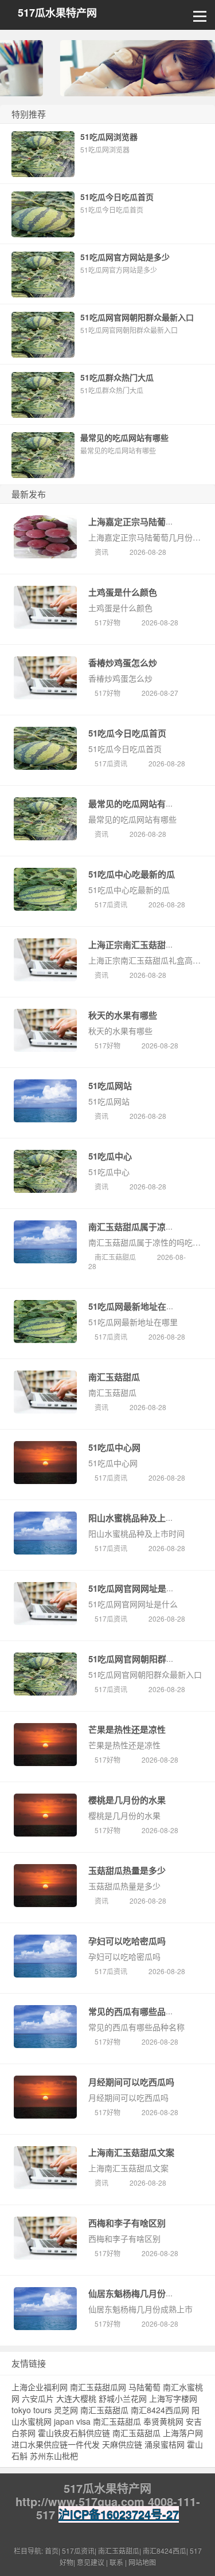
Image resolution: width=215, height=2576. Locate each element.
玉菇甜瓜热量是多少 (127, 1870)
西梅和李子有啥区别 (127, 2223)
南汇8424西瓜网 (160, 2410)
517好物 (107, 622)
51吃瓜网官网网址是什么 (136, 1588)
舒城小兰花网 (123, 2398)
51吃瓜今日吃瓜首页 (127, 733)
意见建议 (91, 2562)
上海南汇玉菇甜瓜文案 (131, 2152)
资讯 (101, 552)
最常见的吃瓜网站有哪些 (136, 804)
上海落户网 (183, 2433)
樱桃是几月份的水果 (127, 1800)
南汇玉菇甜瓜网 (98, 2387)
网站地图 (142, 2562)
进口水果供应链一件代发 (56, 2444)
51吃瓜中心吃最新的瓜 (132, 874)
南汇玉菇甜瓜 (115, 1257)
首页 (52, 2550)
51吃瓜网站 (110, 1086)
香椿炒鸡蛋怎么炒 (123, 663)
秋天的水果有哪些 (123, 1015)
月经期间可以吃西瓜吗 (131, 2082)
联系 (116, 2562)
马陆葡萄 (144, 2387)
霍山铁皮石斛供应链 (74, 2433)
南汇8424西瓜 (165, 2550)
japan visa (72, 2421)
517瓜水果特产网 (57, 13)
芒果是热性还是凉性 (127, 1729)
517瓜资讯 (111, 763)
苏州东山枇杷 (54, 2456)
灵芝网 (66, 2410)
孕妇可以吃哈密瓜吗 (127, 1941)
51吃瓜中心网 (114, 1447)
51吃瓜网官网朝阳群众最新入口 (149, 1659)
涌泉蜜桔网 (165, 2444)
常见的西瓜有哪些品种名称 (140, 2011)
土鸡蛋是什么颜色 (123, 592)
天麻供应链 (122, 2444)
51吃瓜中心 (110, 1156)
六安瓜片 (38, 2398)
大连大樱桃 (76, 2398)
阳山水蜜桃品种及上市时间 (140, 1518)
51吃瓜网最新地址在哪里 (136, 1306)
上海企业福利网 (40, 2387)
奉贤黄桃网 (163, 2421)
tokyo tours (32, 2410)
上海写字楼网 (173, 2398)
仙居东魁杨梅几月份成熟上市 (144, 2293)
